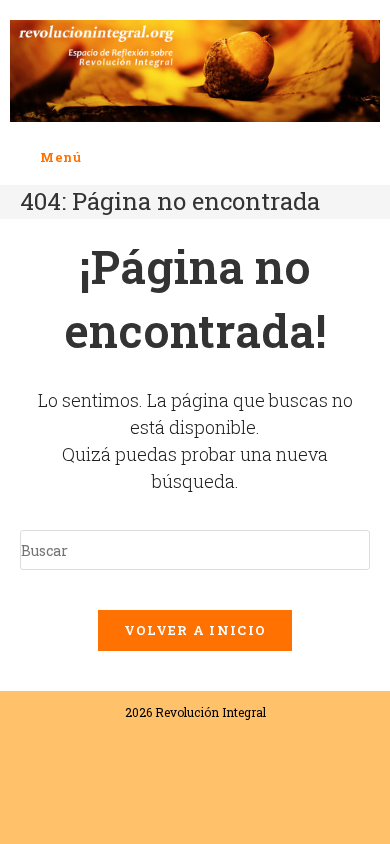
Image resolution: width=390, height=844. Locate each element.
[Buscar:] (97, 157)
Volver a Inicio (195, 630)
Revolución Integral (210, 712)
